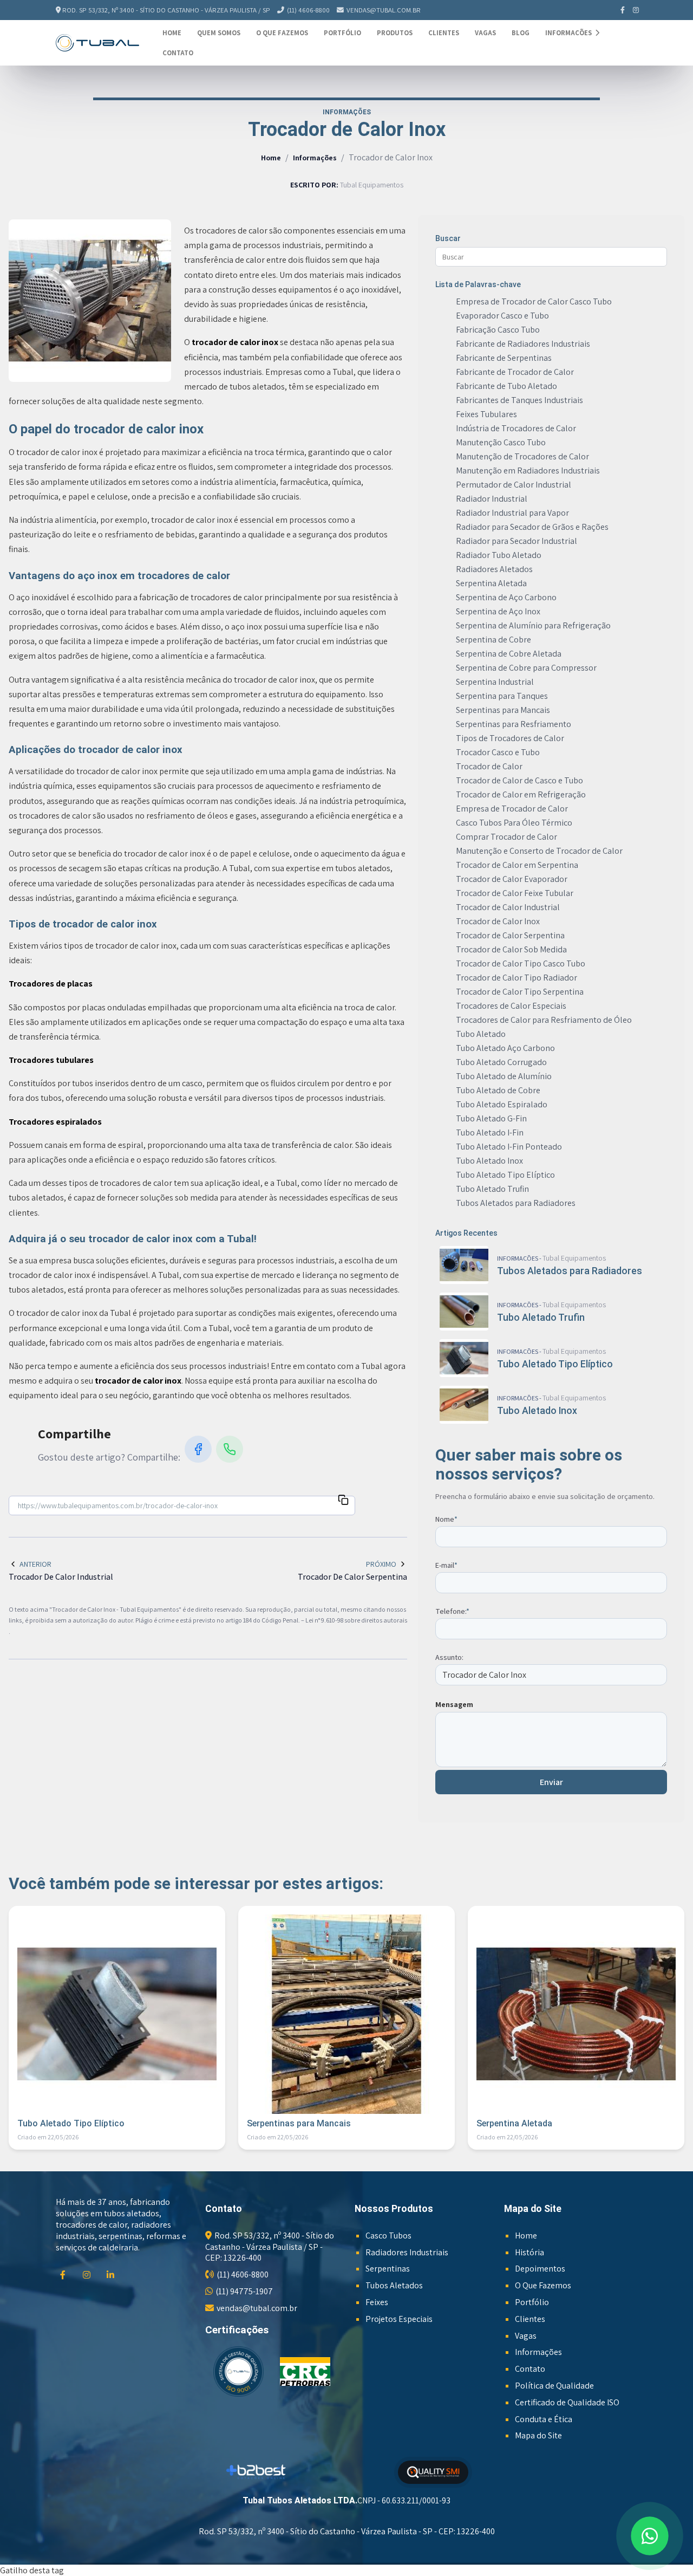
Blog (521, 33)
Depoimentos (540, 2269)
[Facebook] (623, 10)
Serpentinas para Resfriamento (514, 724)
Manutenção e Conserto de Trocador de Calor (539, 851)
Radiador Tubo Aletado (499, 555)
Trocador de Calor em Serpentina (517, 865)
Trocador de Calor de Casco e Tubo (519, 780)
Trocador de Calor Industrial (508, 907)
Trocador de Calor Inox (498, 921)
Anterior (35, 1564)
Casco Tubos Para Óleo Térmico (514, 823)
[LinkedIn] (112, 2275)
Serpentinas (388, 2269)
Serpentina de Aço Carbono (506, 597)
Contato (178, 53)
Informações (569, 33)
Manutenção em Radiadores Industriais (528, 471)
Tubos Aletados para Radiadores (516, 1203)
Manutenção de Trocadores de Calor (522, 456)
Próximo (381, 1564)
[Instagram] (636, 10)
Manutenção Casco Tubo (501, 442)
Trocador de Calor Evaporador (512, 879)
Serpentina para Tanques (502, 696)
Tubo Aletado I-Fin (490, 1133)
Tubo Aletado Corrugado (501, 1062)
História (529, 2252)
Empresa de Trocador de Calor (512, 809)
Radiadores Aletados (494, 569)
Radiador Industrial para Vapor (512, 513)
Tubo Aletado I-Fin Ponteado (509, 1147)
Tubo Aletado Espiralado (502, 1104)
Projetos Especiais (399, 2319)
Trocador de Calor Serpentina (510, 935)
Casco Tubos (388, 2236)
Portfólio (342, 33)
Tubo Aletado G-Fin (491, 1118)
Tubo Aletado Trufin (492, 1189)
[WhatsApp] (230, 1449)
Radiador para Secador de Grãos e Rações (532, 527)
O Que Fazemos (282, 33)
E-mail (446, 1565)
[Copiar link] (343, 1501)
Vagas (485, 33)
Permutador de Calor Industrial (514, 485)
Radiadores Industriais (407, 2252)
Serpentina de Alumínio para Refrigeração (533, 625)
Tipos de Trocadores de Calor (510, 738)
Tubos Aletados (394, 2285)
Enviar (551, 1782)
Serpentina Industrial (495, 682)
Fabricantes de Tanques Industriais (519, 400)
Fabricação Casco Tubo (498, 330)
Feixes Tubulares (486, 414)
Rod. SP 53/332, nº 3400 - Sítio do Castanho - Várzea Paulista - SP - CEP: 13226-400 (347, 2531)
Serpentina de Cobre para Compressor (526, 668)
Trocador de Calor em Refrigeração (521, 794)
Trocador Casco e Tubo (498, 752)
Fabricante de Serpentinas (504, 358)
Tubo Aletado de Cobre (498, 1090)
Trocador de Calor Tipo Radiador (517, 978)
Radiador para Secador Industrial (517, 541)
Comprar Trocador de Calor (506, 837)
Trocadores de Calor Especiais (511, 1006)
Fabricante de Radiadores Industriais (523, 344)
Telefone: (452, 1611)
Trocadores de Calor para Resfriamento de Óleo (544, 1020)
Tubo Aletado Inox (489, 1161)
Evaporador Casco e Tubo (502, 316)
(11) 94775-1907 (244, 2291)
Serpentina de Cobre (493, 640)
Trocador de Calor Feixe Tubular (515, 893)
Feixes (377, 2302)
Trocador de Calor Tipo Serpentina (520, 992)
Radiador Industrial (492, 499)
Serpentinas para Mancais (503, 710)
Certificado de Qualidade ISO (567, 2402)
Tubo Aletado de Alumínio (504, 1076)
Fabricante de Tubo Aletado (506, 386)
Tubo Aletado (481, 1034)
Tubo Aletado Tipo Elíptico (505, 1175)
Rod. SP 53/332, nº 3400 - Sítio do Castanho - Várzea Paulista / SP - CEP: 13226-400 (270, 2247)
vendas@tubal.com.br (384, 10)
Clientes (444, 33)
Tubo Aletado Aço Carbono (505, 1048)
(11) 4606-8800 (308, 10)
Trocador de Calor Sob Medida (511, 949)
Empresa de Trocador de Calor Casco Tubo (534, 301)
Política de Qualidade (554, 2386)
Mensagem (454, 1704)
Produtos (395, 33)
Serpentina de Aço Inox (498, 611)
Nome (446, 1519)
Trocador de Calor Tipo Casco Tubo (521, 963)
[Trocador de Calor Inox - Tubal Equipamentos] (97, 43)
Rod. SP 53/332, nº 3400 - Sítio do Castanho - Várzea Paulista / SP (166, 10)
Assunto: (449, 1657)
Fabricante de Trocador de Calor (515, 372)
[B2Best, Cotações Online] (256, 2472)
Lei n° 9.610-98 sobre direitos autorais (356, 1620)
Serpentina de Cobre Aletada (509, 654)
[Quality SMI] (433, 2472)
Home (172, 33)
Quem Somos (219, 33)
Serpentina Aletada (491, 583)
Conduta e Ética (544, 2419)
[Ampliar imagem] (90, 301)
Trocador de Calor (489, 766)
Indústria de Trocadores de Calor (516, 428)
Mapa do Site (538, 2435)
